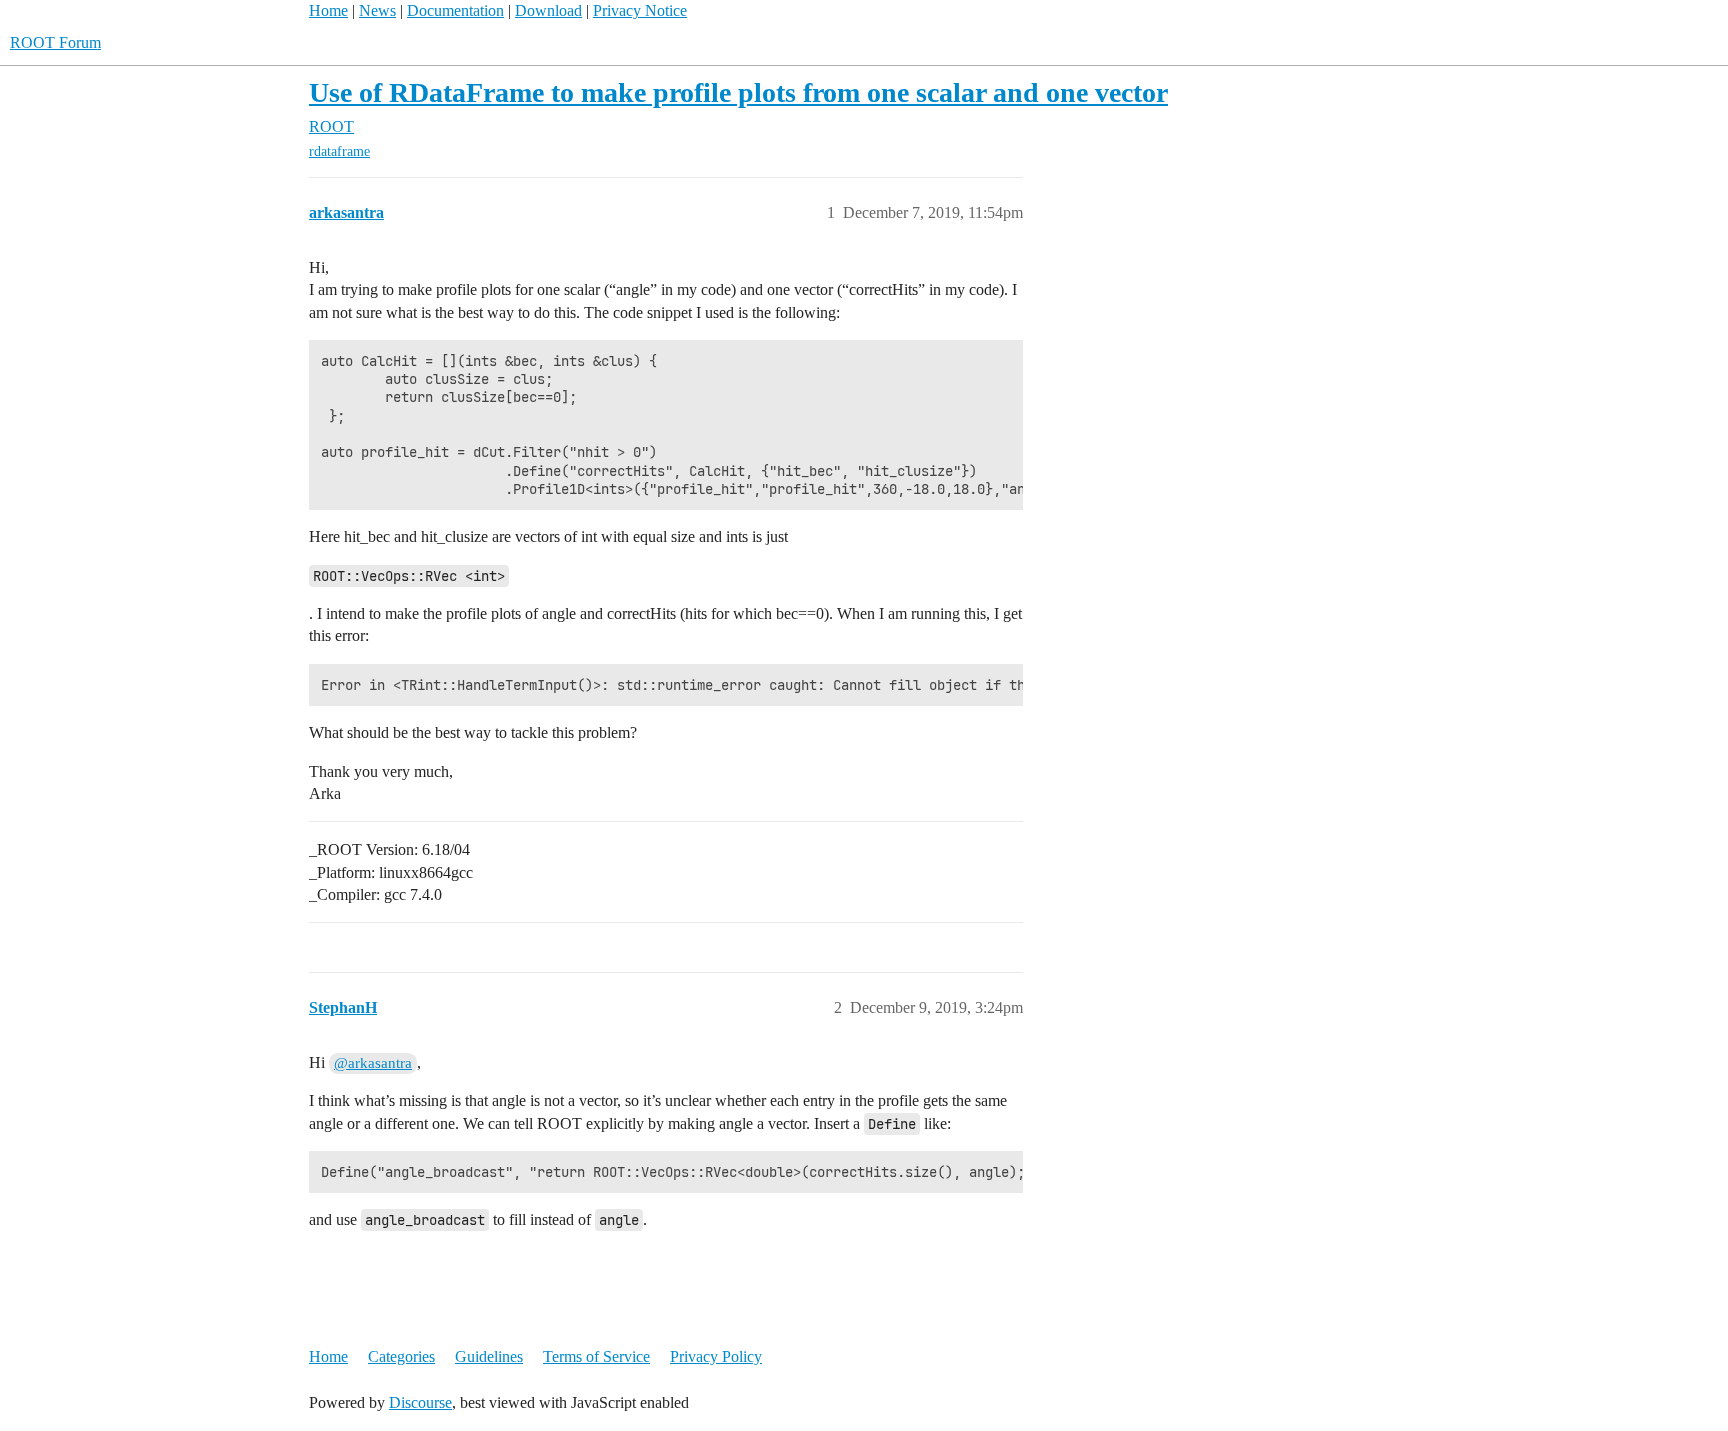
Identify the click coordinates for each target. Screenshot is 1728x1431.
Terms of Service (596, 1356)
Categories (401, 1356)
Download (548, 10)
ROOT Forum (55, 42)
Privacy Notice (640, 10)
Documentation (455, 10)
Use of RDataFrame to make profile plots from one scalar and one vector (738, 92)
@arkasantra (373, 1063)
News (377, 10)
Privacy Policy (716, 1356)
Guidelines (489, 1356)
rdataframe (339, 151)
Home (328, 10)
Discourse (420, 1402)
